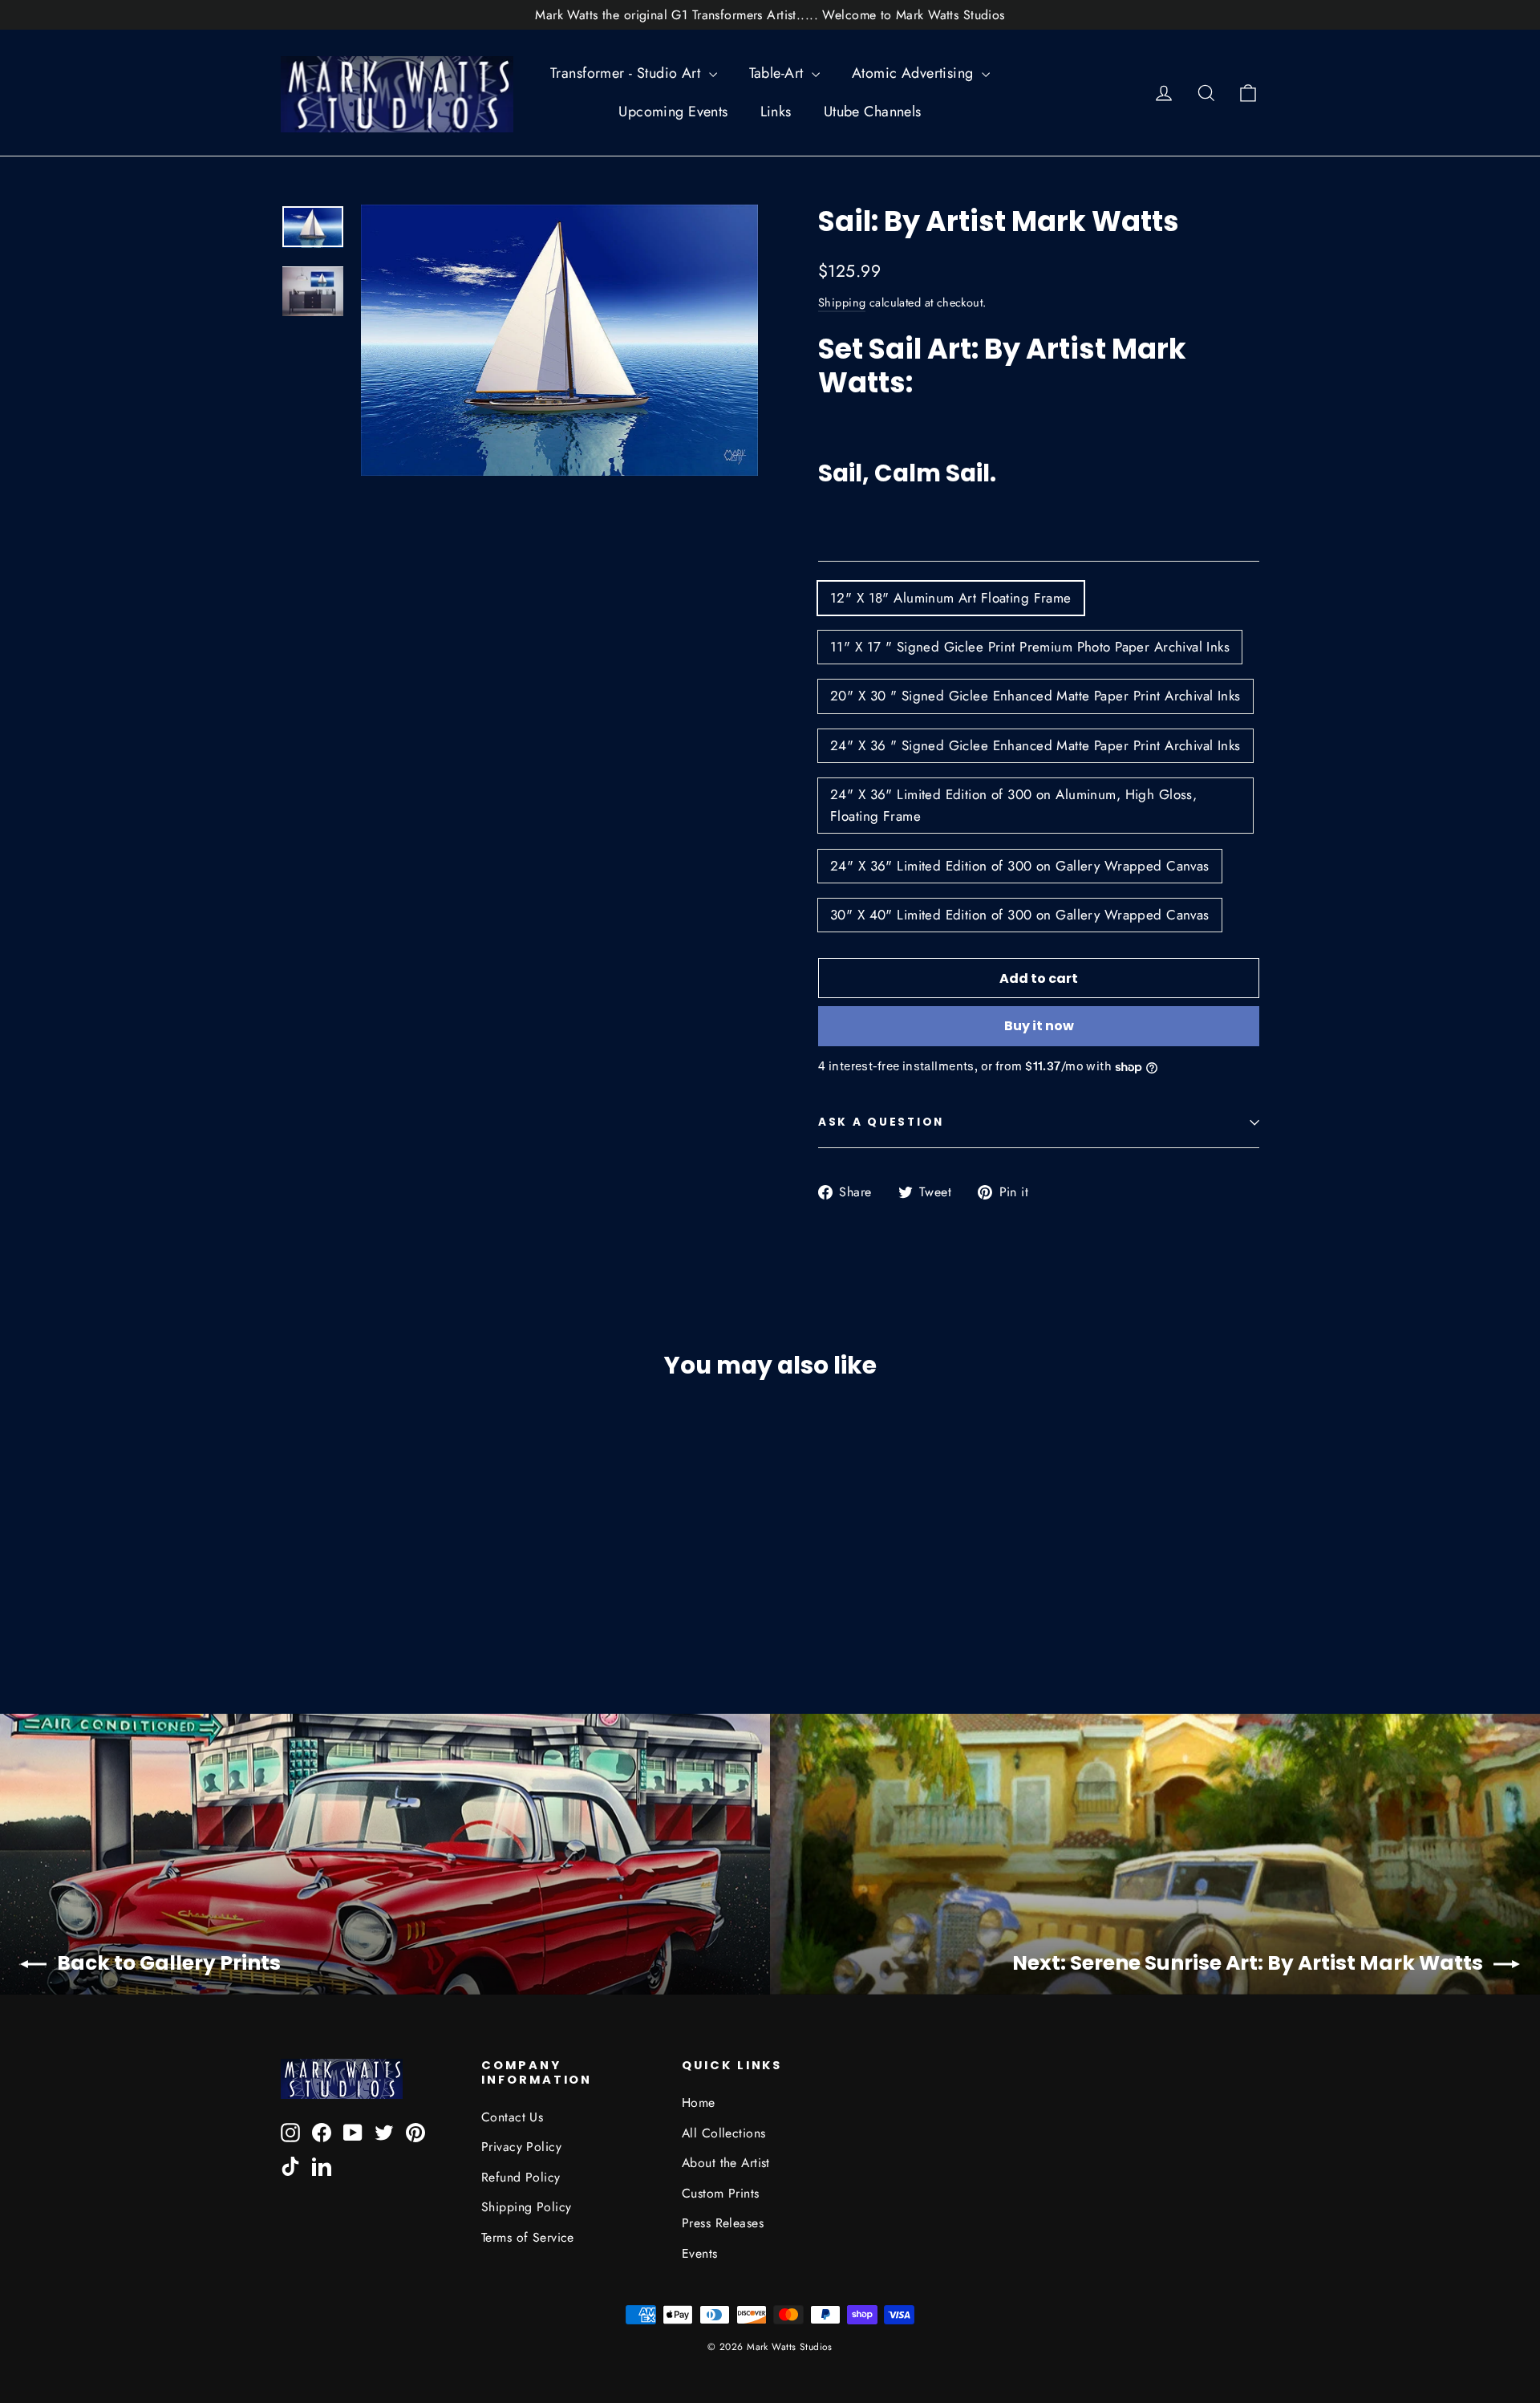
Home (699, 2103)
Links (776, 112)
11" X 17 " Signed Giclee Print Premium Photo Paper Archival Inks (1030, 647)
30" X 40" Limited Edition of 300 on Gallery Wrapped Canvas (1020, 915)
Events (700, 2253)
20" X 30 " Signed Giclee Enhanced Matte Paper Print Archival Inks (1035, 696)
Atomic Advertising (915, 73)
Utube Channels (873, 112)
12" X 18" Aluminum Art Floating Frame (951, 598)
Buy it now (1039, 1026)
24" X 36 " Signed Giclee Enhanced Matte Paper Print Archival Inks (1035, 745)
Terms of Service (528, 2237)
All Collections (723, 2133)
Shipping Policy (526, 2207)
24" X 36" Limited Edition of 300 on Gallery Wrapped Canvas (1020, 866)
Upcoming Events (673, 112)
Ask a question (881, 1122)
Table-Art (778, 73)
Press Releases (723, 2223)
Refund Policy (521, 2177)
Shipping (842, 302)
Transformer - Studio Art (628, 73)
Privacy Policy (521, 2147)
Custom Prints (721, 2193)
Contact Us (512, 2117)
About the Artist (726, 2163)
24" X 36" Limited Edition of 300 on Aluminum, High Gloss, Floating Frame (1013, 805)
